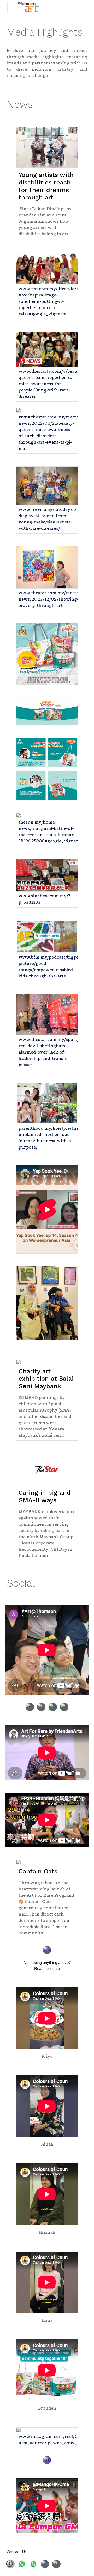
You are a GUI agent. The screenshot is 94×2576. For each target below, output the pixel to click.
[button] (9, 2566)
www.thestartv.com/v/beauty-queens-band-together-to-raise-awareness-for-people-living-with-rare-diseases (51, 384)
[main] (47, 32)
